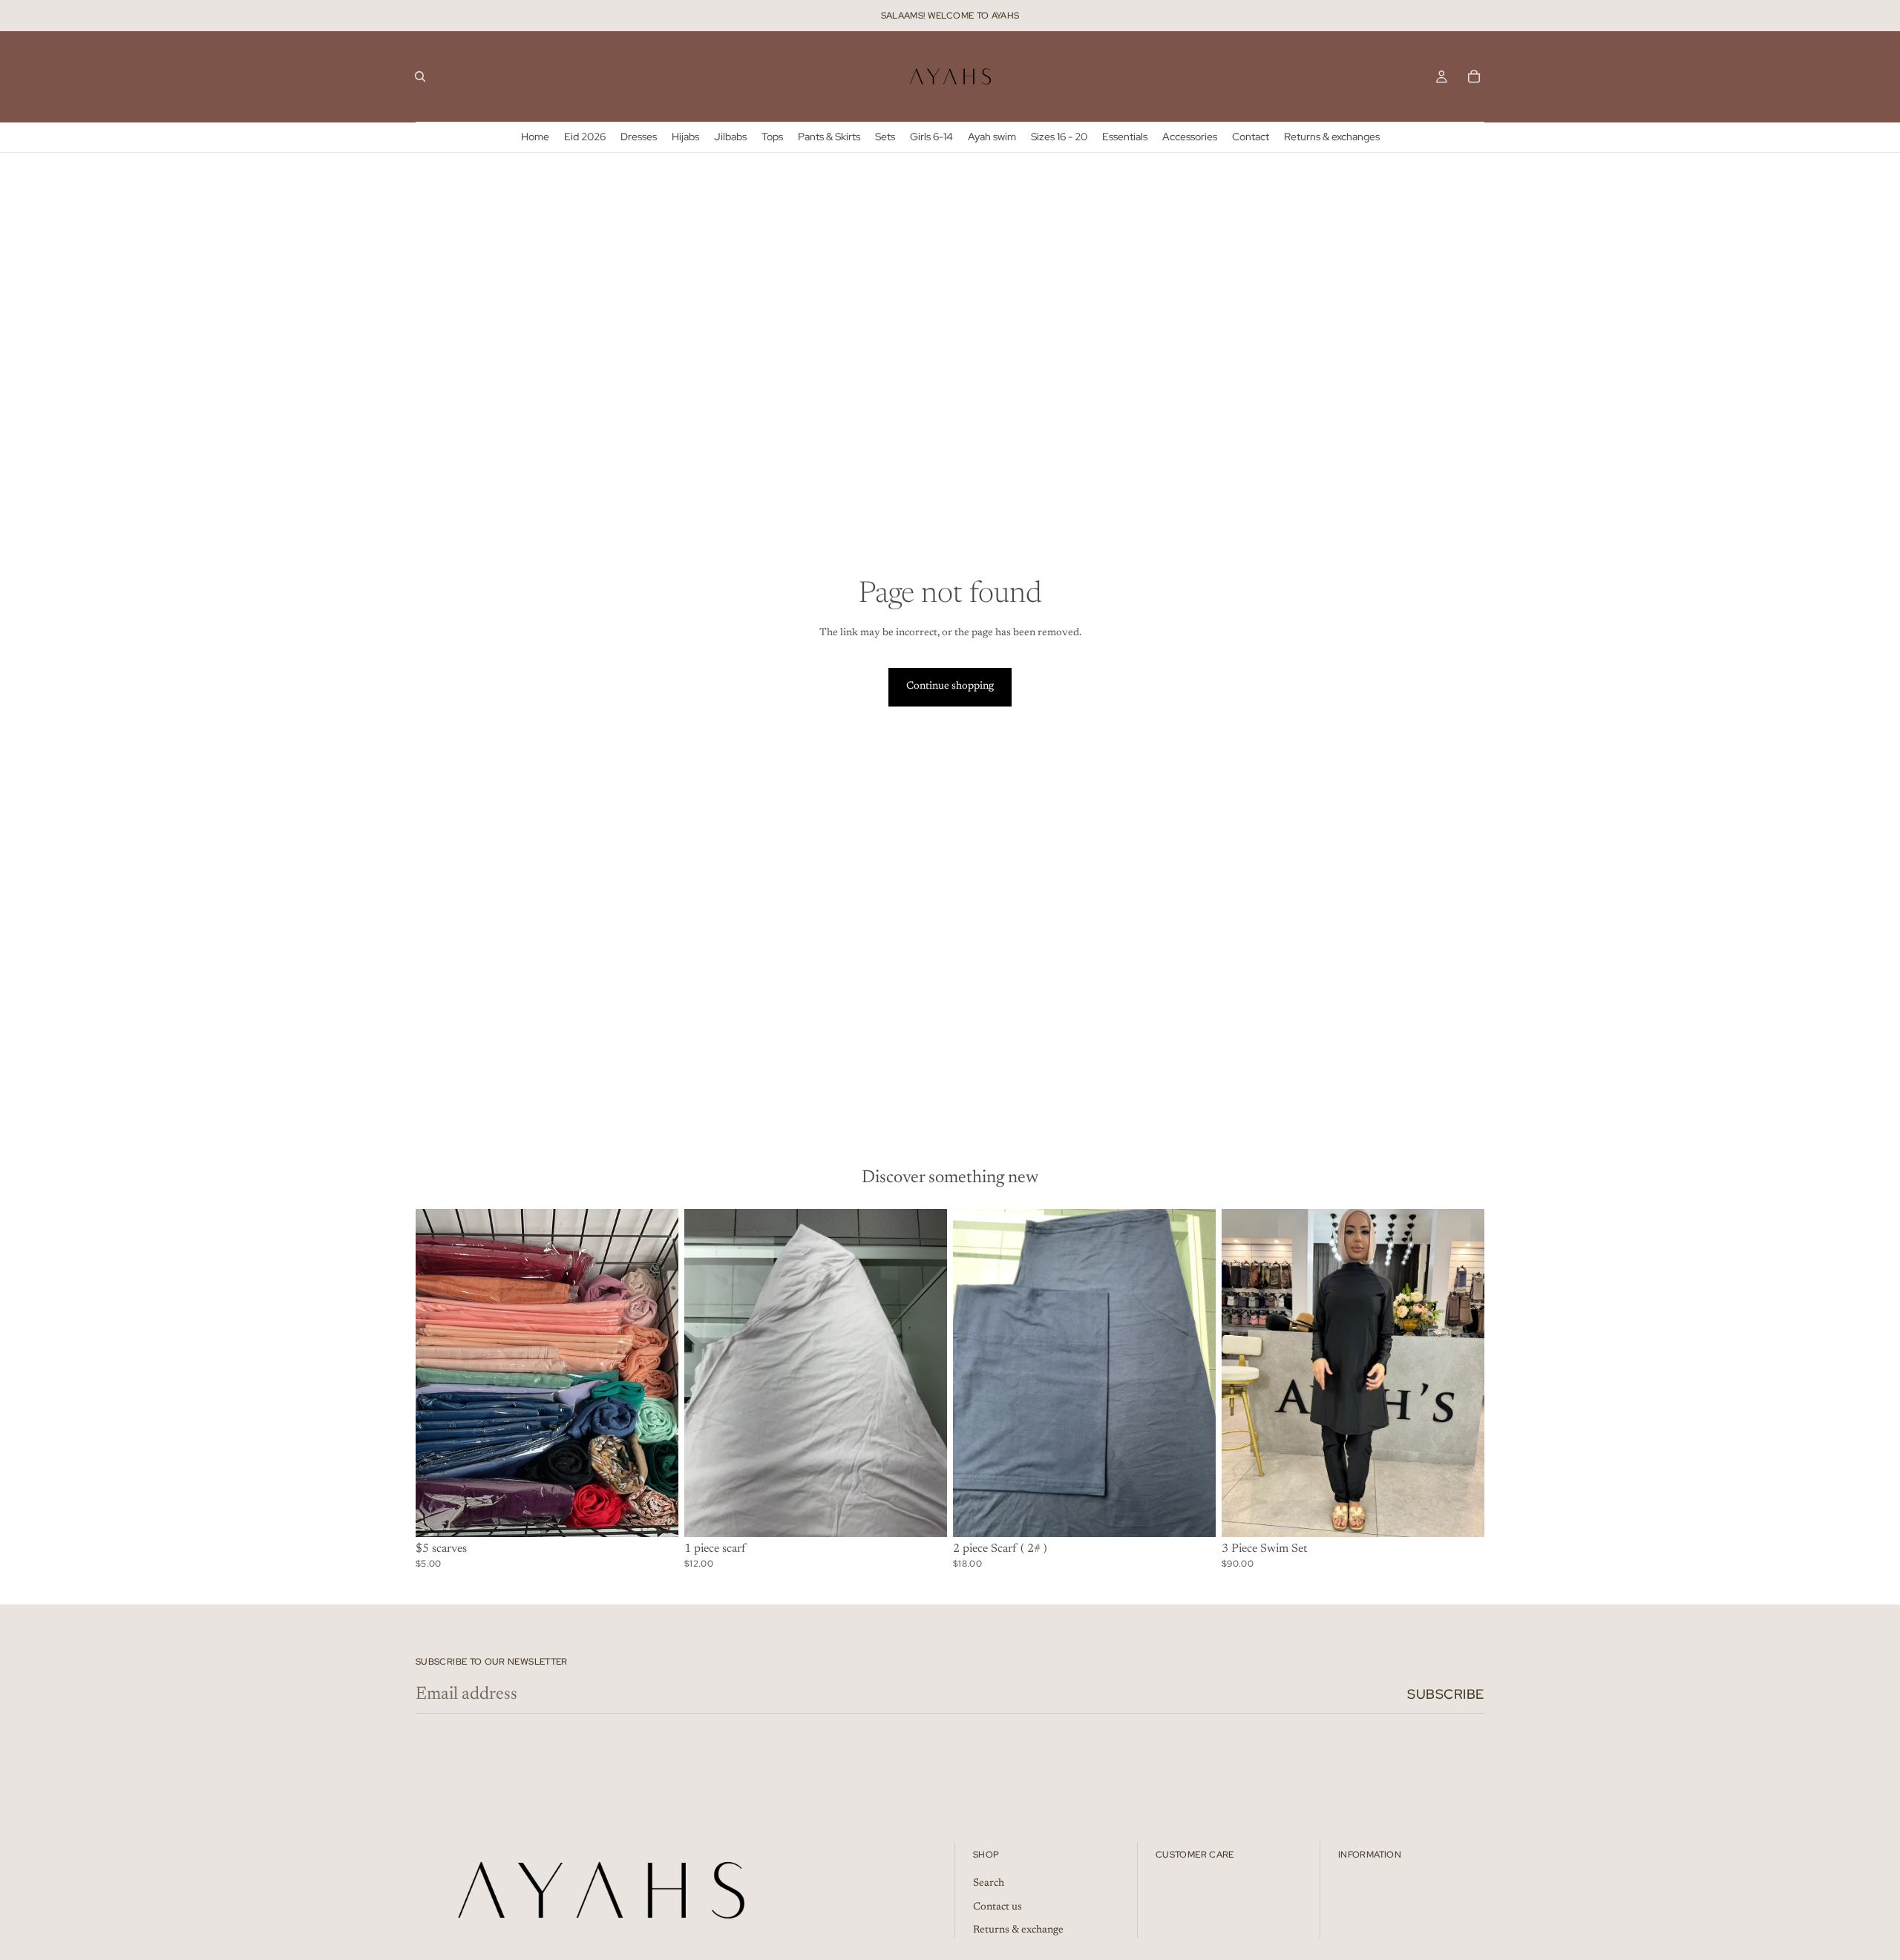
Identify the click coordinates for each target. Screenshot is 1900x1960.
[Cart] (1474, 76)
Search (989, 1884)
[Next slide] (1462, 1373)
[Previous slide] (1244, 1373)
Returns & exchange (1018, 1930)
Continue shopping (950, 686)
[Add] (655, 1514)
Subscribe (1446, 1694)
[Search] (420, 76)
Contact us (997, 1907)
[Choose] (924, 1514)
